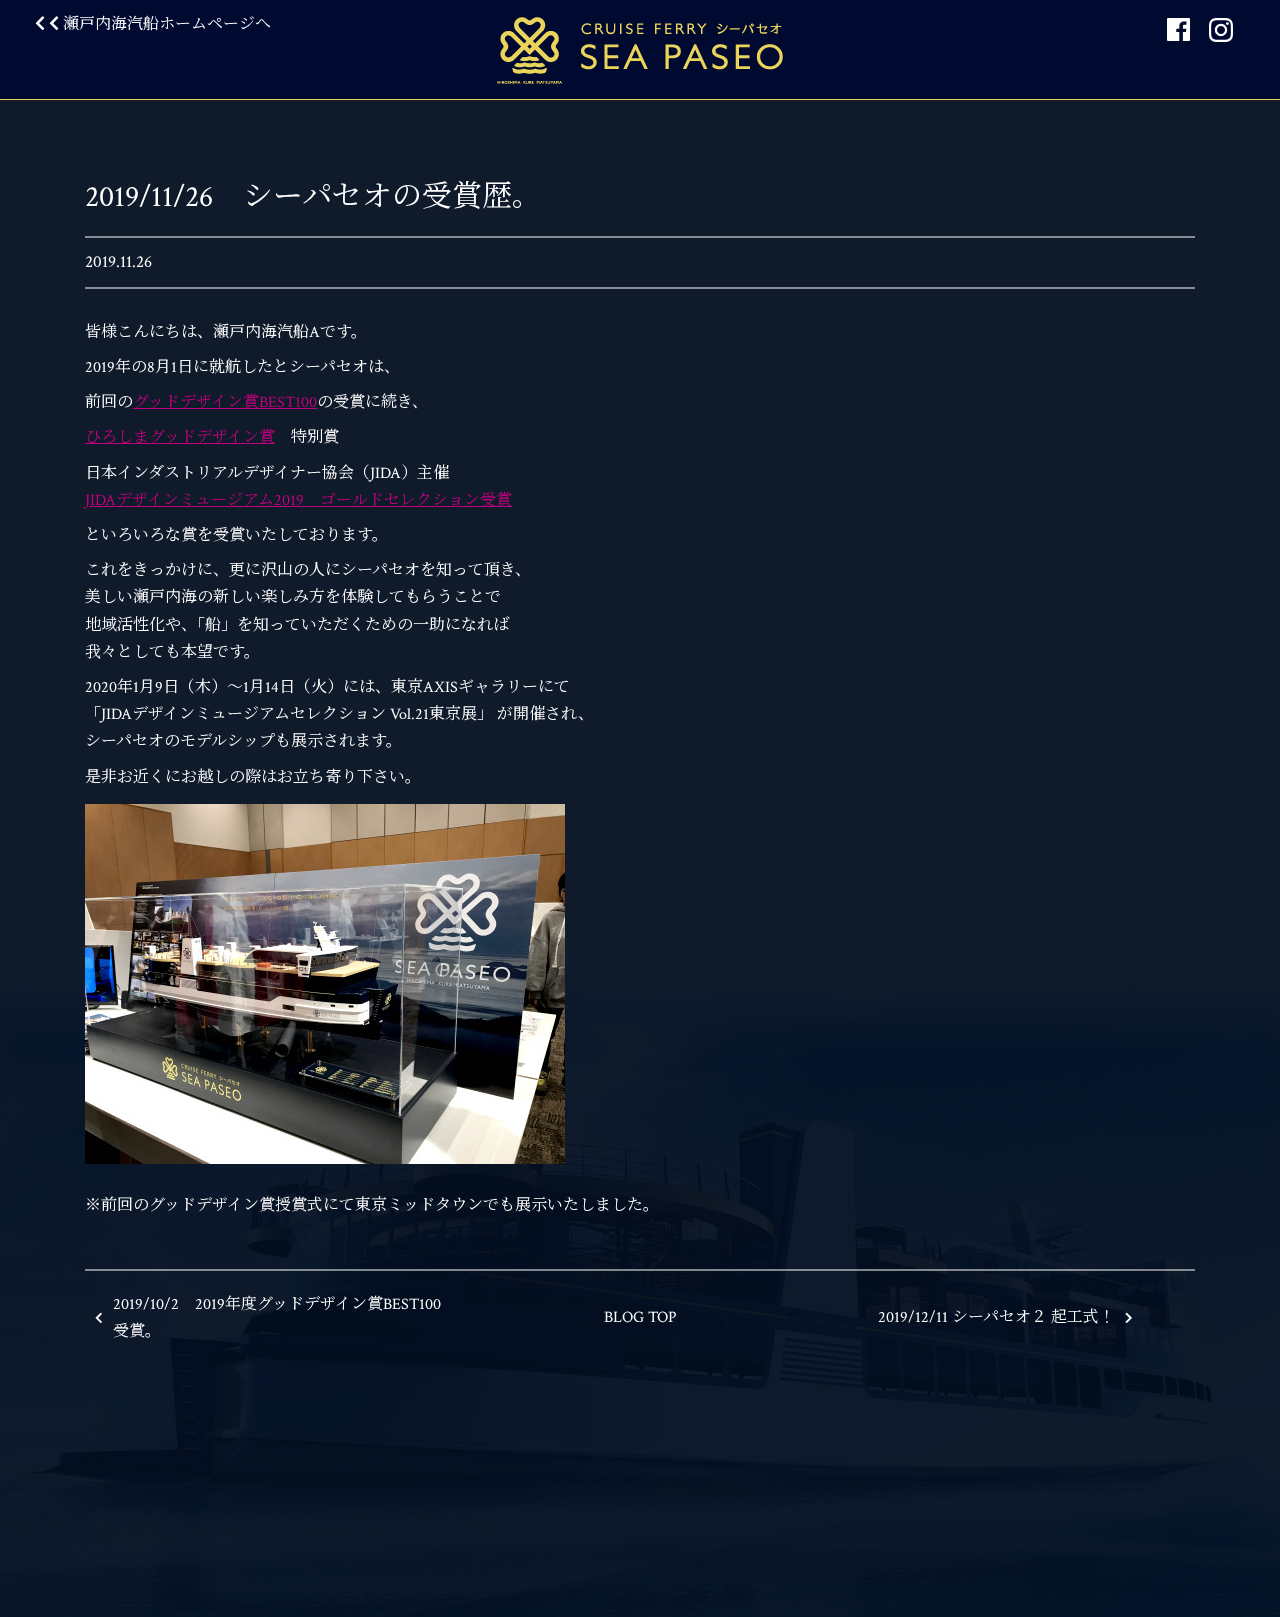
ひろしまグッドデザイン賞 (180, 437)
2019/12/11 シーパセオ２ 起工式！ (996, 1317)
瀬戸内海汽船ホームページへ (165, 24)
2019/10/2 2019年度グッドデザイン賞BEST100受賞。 (277, 1318)
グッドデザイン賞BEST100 (225, 402)
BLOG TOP (640, 1317)
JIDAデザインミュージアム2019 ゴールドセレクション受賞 (298, 500)
